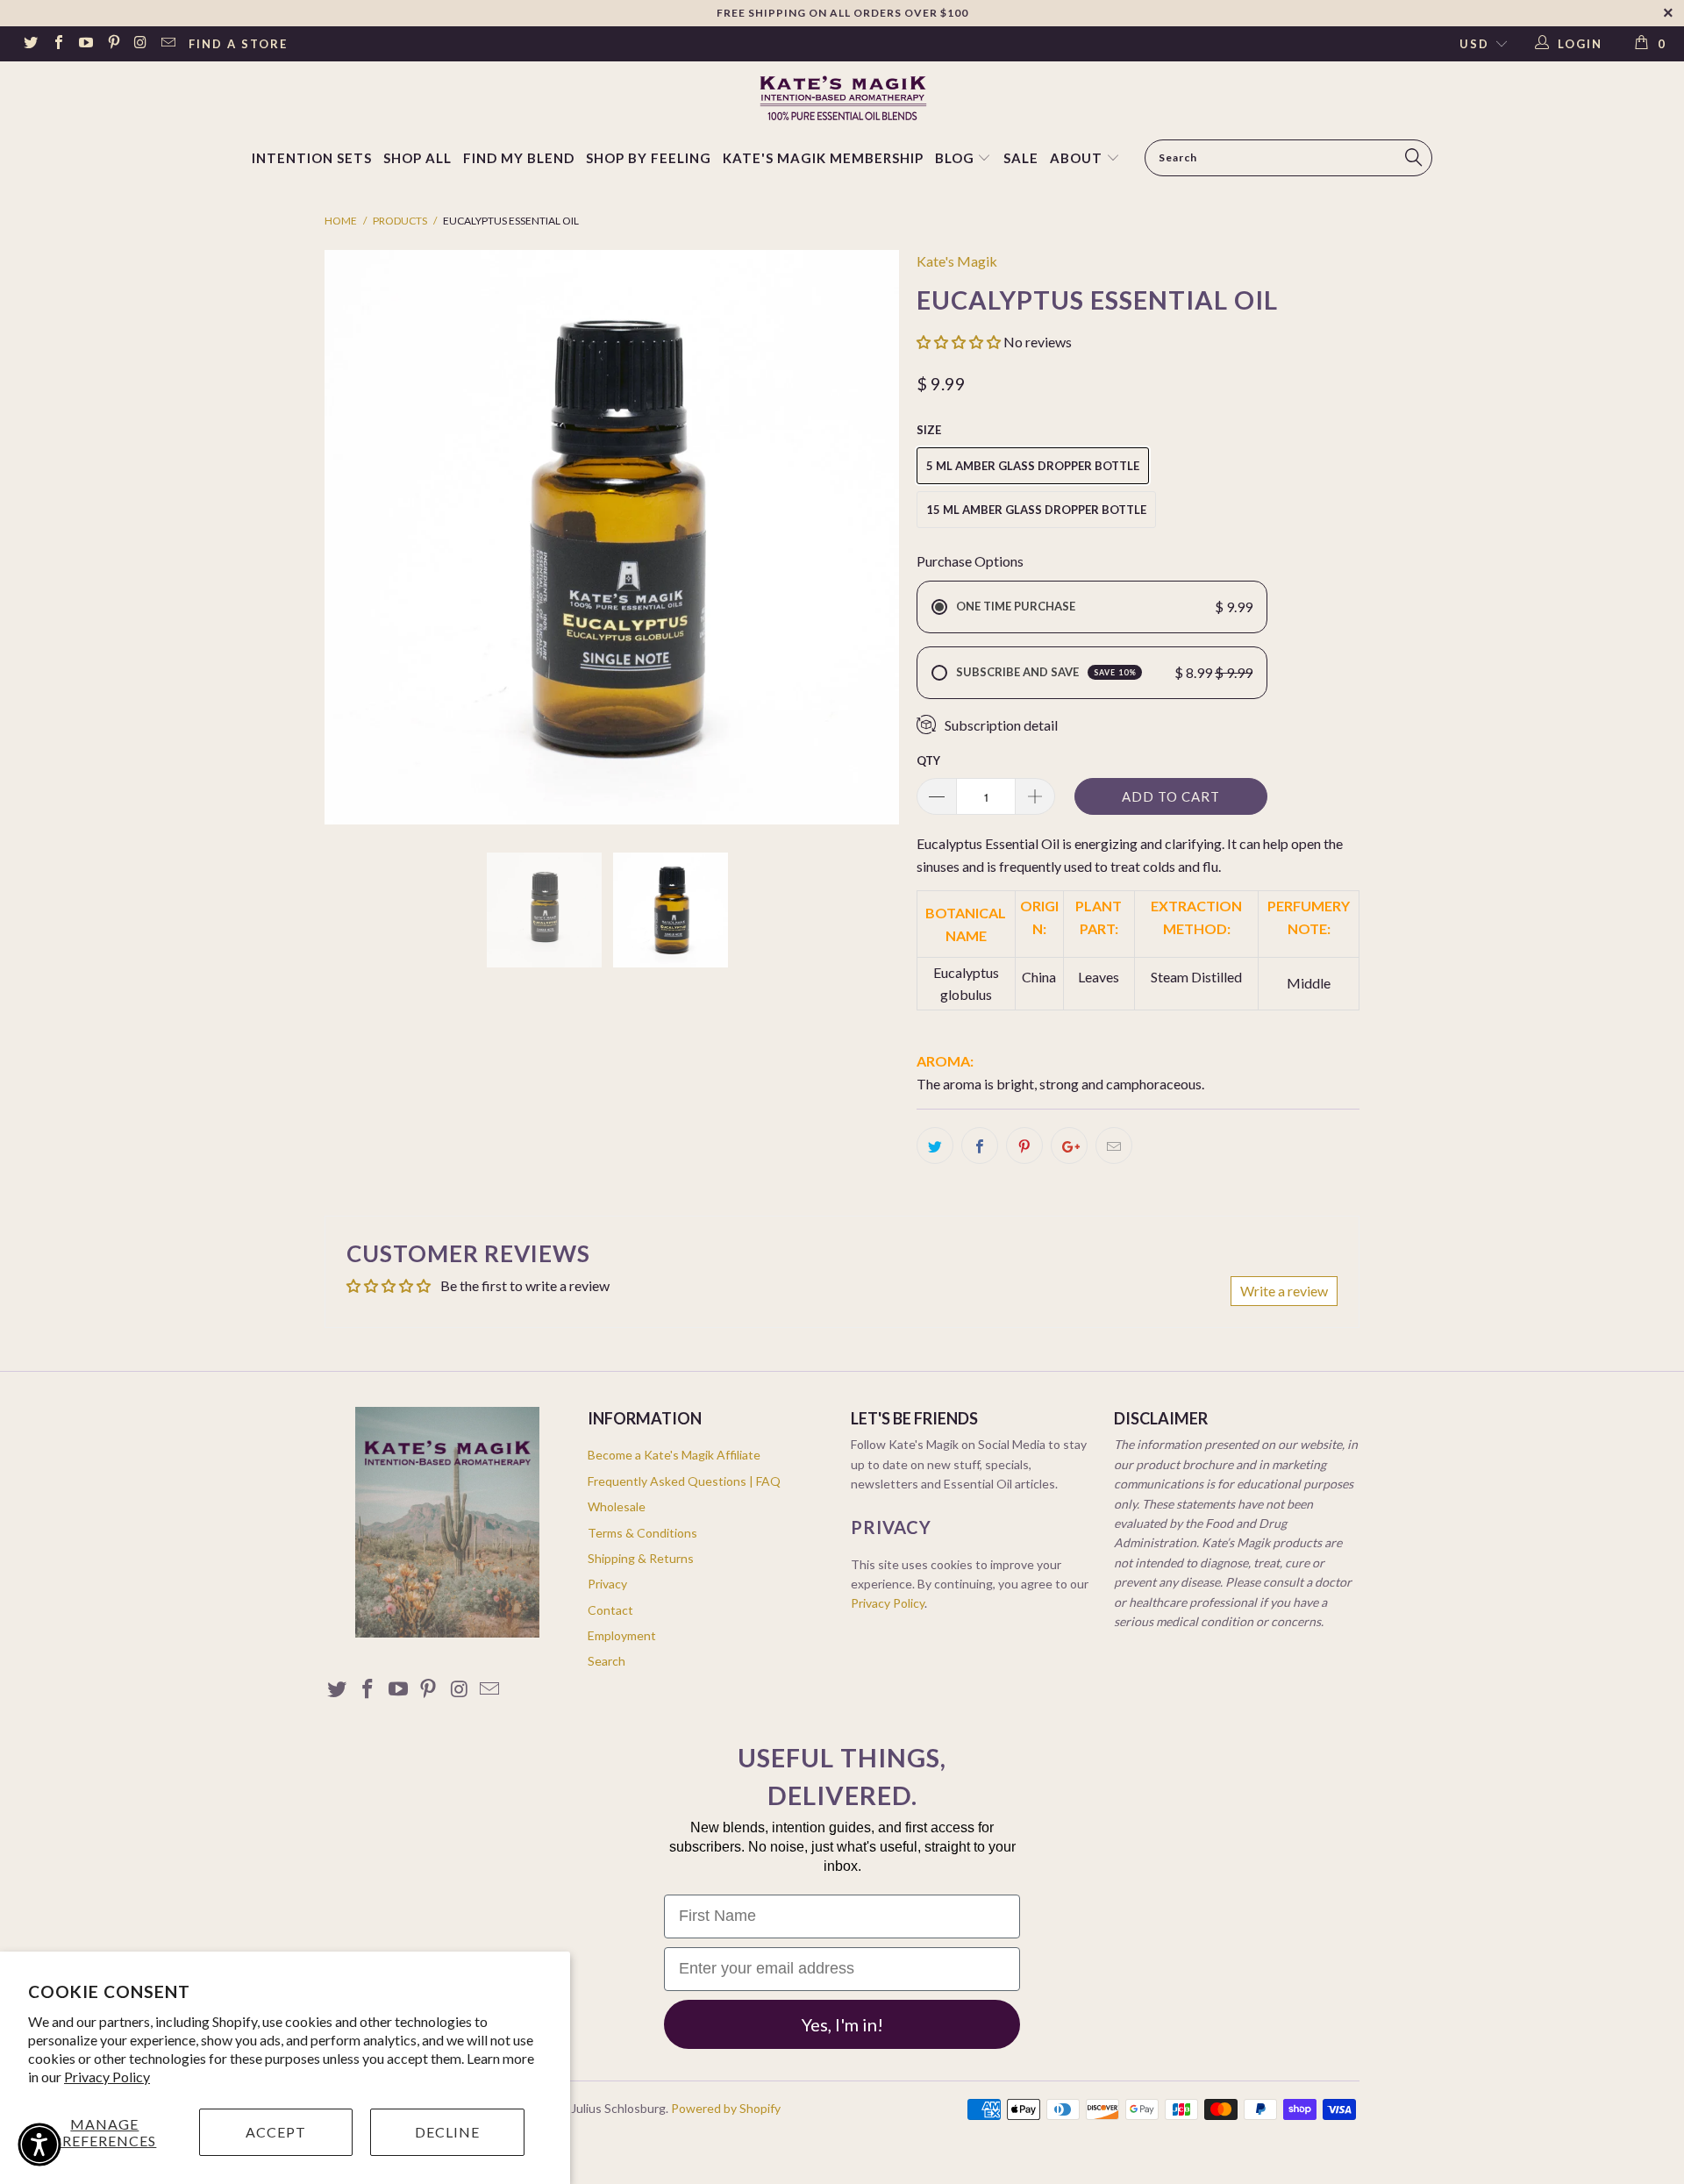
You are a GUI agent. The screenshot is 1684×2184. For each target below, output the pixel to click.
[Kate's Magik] (842, 98)
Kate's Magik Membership (823, 158)
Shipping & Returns (641, 1558)
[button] (959, 342)
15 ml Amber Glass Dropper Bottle (1036, 510)
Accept (276, 2132)
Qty (928, 760)
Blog (956, 158)
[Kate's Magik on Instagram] (140, 44)
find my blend (519, 158)
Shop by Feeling (649, 158)
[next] (868, 537)
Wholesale (617, 1506)
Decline (447, 2132)
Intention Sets (312, 158)
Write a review (1284, 1291)
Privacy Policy (107, 2077)
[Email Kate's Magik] (168, 44)
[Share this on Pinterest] (1024, 1146)
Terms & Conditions (642, 1533)
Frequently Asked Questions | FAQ (684, 1481)
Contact (610, 1610)
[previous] (355, 537)
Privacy (607, 1584)
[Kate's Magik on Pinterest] (112, 44)
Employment (622, 1635)
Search (607, 1661)
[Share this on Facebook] (980, 1146)
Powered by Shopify (726, 2108)
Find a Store (238, 44)
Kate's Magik (957, 261)
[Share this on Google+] (1069, 1146)
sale (1021, 158)
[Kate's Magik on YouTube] (85, 44)
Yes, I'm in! (842, 2024)
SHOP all (417, 158)
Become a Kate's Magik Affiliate (674, 1455)
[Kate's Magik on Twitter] (30, 44)
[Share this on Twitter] (935, 1146)
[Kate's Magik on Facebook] (57, 44)
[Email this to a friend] (1114, 1146)
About (1076, 158)
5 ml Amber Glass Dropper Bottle (1033, 466)
